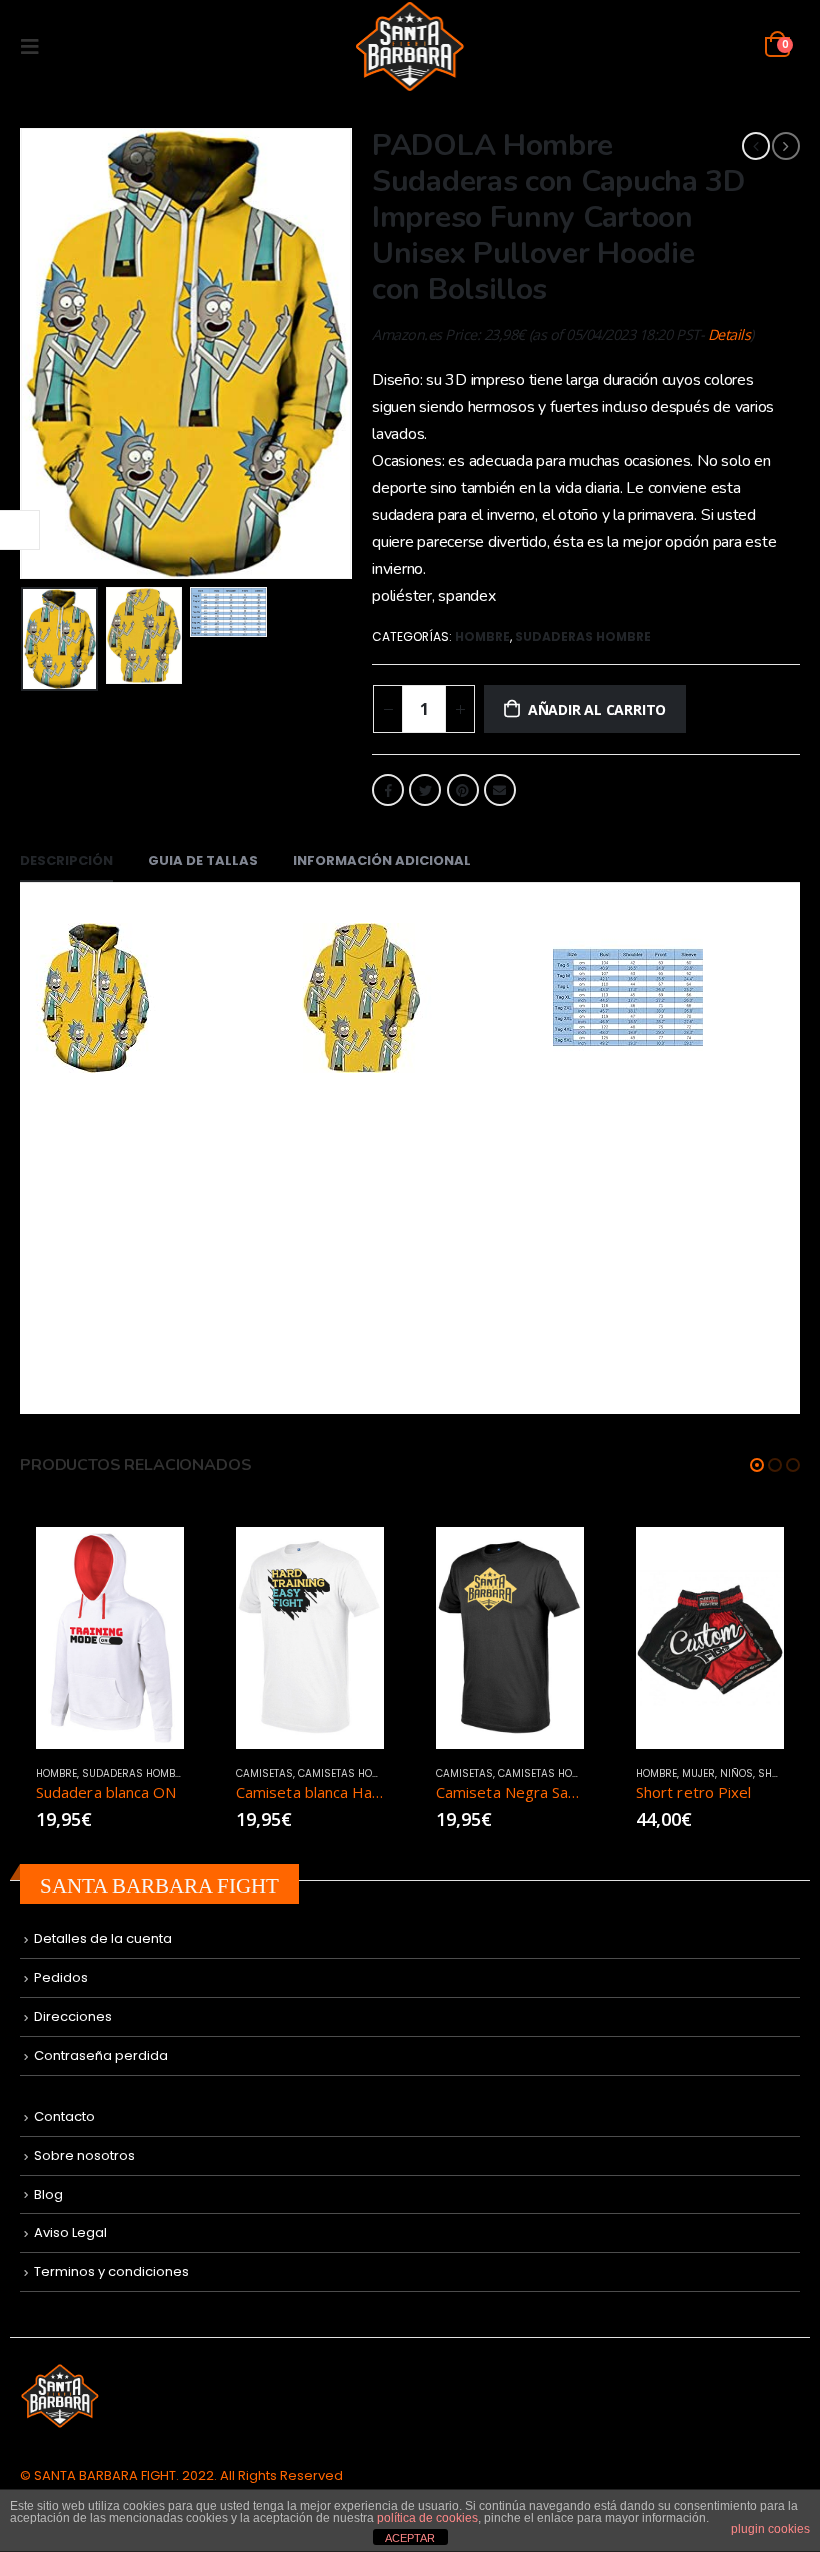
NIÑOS (599, 1773)
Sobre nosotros (84, 2155)
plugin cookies (770, 2529)
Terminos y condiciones (111, 2271)
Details (729, 334)
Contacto (64, 2116)
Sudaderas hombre (583, 636)
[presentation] (25, 354)
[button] (757, 1465)
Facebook (388, 790)
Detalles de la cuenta (103, 1938)
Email (500, 790)
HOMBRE (482, 636)
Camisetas (127, 1773)
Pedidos (61, 1977)
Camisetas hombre (211, 1773)
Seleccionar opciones (214, 1560)
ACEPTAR (410, 2538)
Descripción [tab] (66, 860)
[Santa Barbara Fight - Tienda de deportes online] (410, 46)
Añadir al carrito (597, 709)
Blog (48, 2194)
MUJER (561, 1773)
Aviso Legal (70, 2232)
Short (637, 1773)
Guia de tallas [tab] (203, 860)
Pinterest (463, 790)
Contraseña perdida (101, 2055)
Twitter (425, 790)
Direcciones (73, 2016)
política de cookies (427, 2518)
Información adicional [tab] (382, 860)
